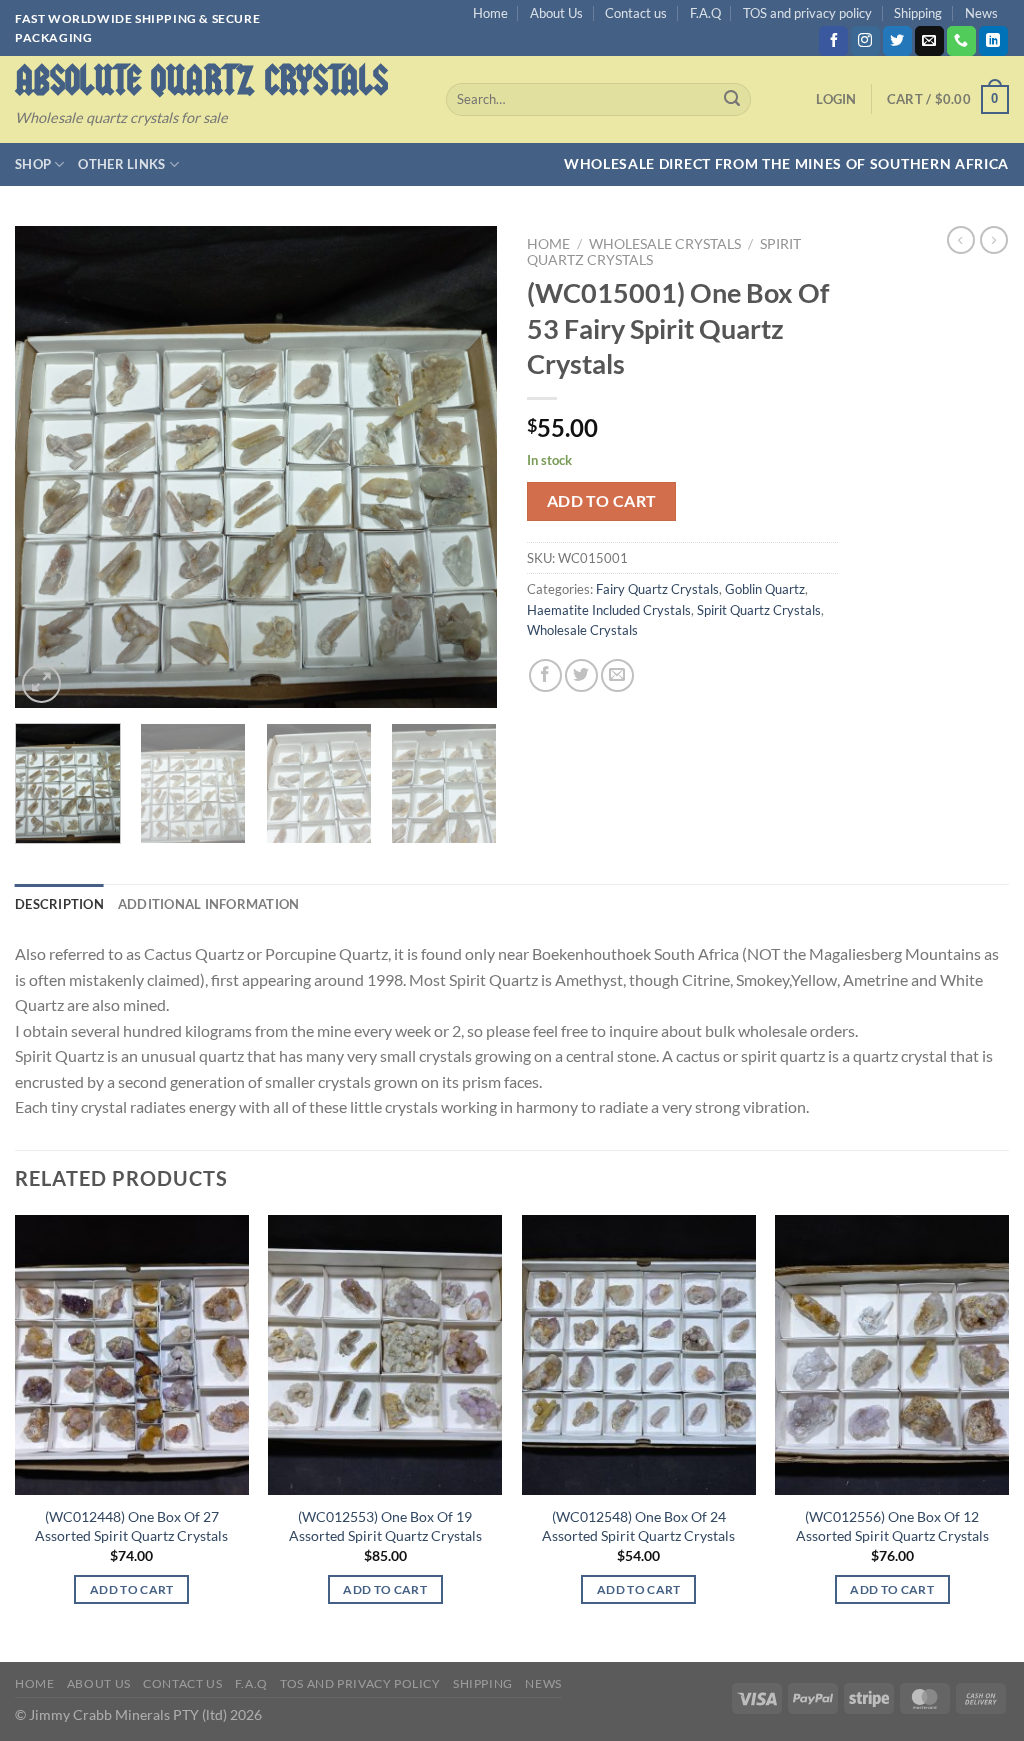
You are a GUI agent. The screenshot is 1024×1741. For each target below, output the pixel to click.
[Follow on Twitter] (897, 41)
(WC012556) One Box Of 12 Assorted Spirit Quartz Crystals (892, 1526)
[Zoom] (41, 683)
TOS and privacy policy (807, 13)
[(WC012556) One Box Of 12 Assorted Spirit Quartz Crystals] (892, 1355)
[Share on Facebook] (545, 675)
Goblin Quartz (765, 589)
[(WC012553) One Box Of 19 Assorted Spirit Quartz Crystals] (385, 1355)
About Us (556, 13)
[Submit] (732, 100)
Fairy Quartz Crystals (657, 589)
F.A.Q (705, 13)
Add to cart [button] (132, 1589)
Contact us (636, 13)
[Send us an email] (929, 41)
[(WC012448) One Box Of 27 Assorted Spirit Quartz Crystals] (132, 1355)
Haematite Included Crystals (609, 610)
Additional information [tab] (209, 904)
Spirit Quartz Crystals (759, 610)
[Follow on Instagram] (865, 41)
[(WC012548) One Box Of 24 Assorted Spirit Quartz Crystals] (639, 1355)
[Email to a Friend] (617, 675)
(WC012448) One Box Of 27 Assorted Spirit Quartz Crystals (131, 1526)
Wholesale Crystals (665, 244)
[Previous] (50, 467)
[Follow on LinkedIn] (993, 41)
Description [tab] (59, 904)
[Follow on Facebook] (833, 41)
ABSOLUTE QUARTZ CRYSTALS (201, 80)
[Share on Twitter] (581, 675)
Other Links (121, 164)
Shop (33, 164)
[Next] (462, 467)
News (981, 13)
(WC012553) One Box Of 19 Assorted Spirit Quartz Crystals (385, 1526)
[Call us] (961, 41)
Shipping (918, 13)
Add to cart (602, 501)
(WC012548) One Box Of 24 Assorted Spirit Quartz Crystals (638, 1526)
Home (490, 13)
